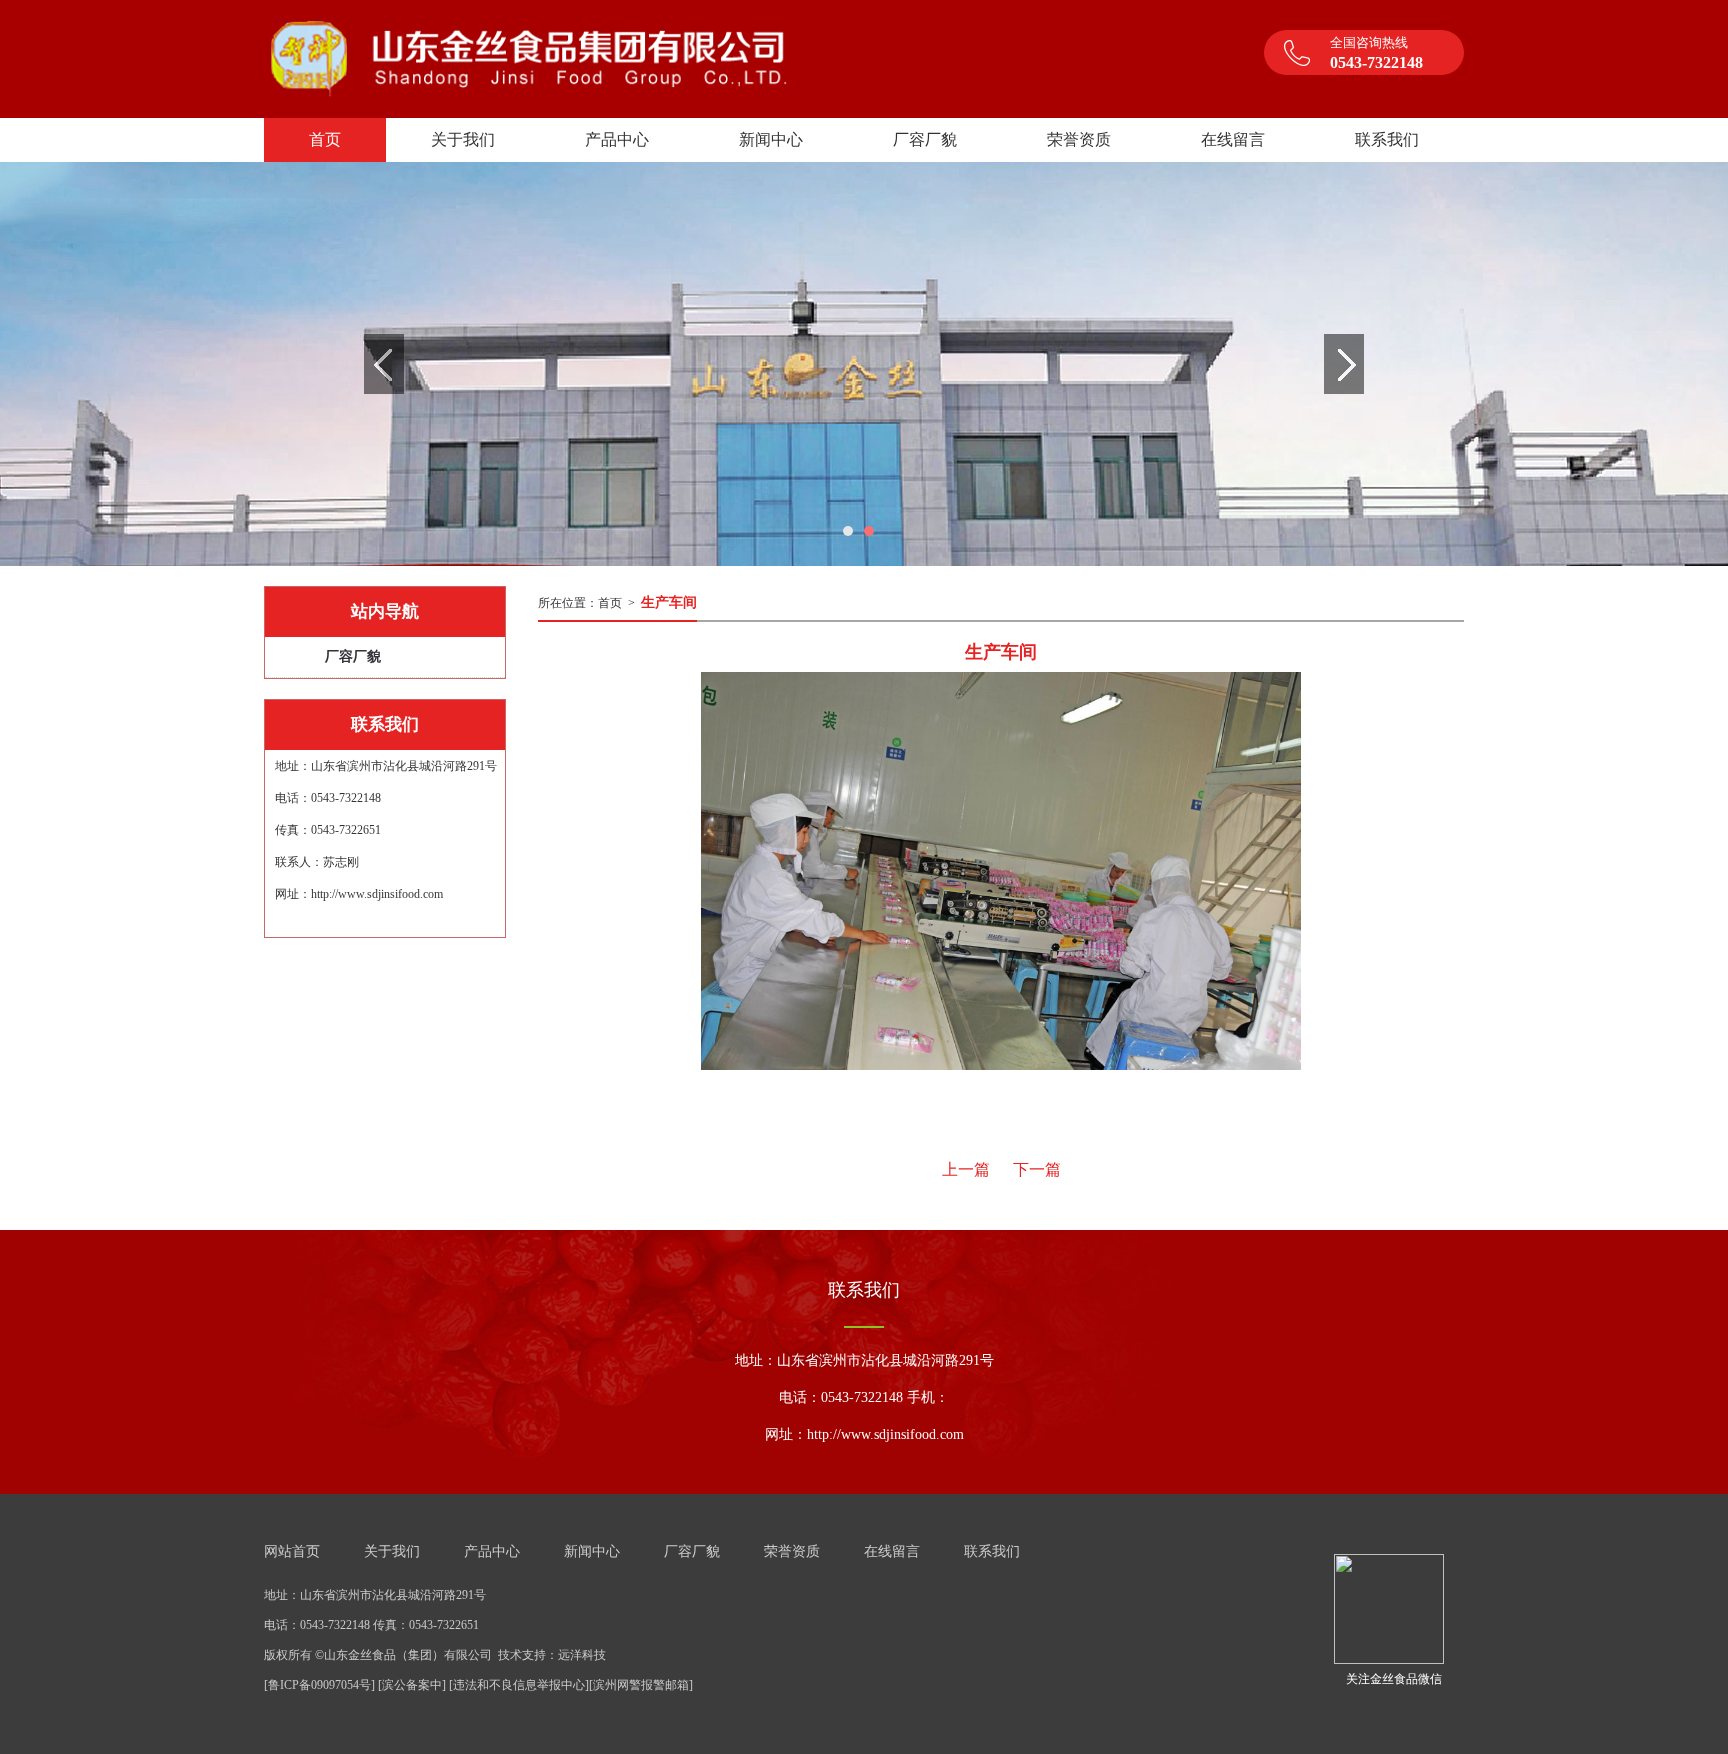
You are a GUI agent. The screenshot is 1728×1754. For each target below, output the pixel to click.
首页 (610, 603)
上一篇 (966, 1169)
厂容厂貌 (353, 656)
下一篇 (1037, 1169)
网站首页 (292, 1551)
